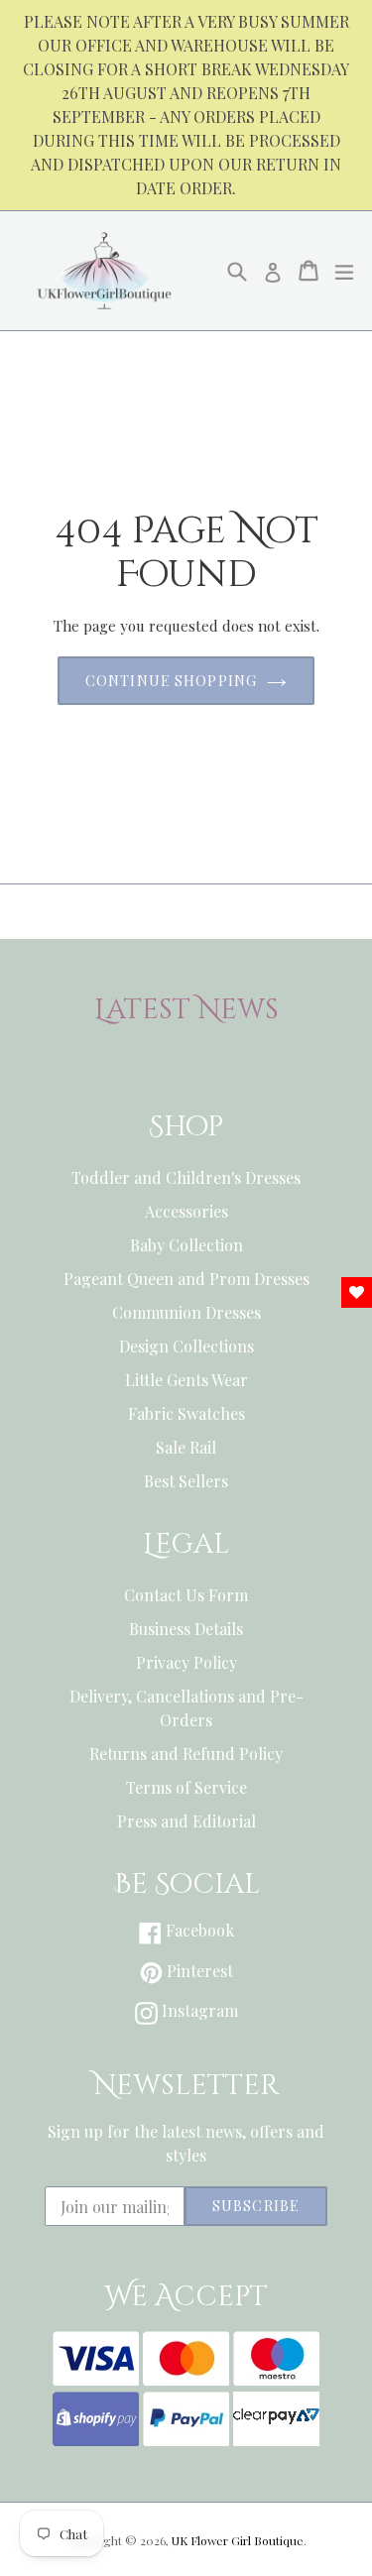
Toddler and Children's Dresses (186, 1177)
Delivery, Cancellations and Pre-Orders (186, 1708)
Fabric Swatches (186, 1413)
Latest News (186, 1010)
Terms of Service (186, 1787)
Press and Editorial (186, 1821)
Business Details (186, 1629)
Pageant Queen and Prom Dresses (186, 1279)
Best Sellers (186, 1481)
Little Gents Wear (186, 1380)
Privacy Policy (186, 1662)
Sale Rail (186, 1447)
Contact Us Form (186, 1595)
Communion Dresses (186, 1312)
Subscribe (256, 2206)
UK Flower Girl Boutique (238, 2540)
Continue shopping (171, 681)
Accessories (186, 1211)
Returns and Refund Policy (186, 1754)
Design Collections (186, 1346)
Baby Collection (186, 1245)
